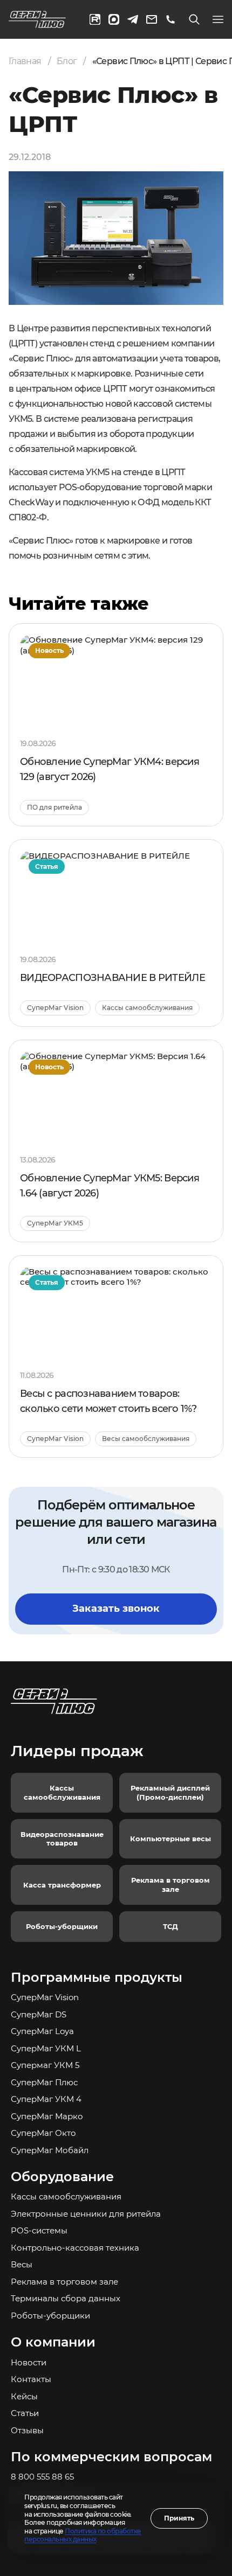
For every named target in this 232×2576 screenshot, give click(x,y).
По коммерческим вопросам (111, 2457)
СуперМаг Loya (42, 2031)
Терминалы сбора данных (66, 2298)
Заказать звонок (116, 1609)
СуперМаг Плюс (44, 2082)
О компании (53, 2342)
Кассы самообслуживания (62, 1792)
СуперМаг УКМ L (46, 2048)
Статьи (25, 2413)
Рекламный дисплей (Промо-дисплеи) (170, 1792)
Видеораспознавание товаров (62, 1839)
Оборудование (62, 2177)
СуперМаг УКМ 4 (46, 2099)
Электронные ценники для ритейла (86, 2214)
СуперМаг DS (39, 2014)
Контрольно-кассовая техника (75, 2248)
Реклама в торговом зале (170, 1885)
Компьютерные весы (170, 1839)
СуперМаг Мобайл (50, 2150)
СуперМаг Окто (43, 2133)
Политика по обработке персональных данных (83, 2535)
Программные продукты (97, 1977)
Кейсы (24, 2396)
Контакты (31, 2379)
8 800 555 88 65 (42, 2477)
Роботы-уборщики (62, 1926)
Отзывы (27, 2430)
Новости (29, 2362)
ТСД (170, 1926)
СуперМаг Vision (45, 1997)
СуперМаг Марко (47, 2116)
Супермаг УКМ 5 (45, 2065)
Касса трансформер (62, 1885)
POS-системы (39, 2230)
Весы (22, 2264)
